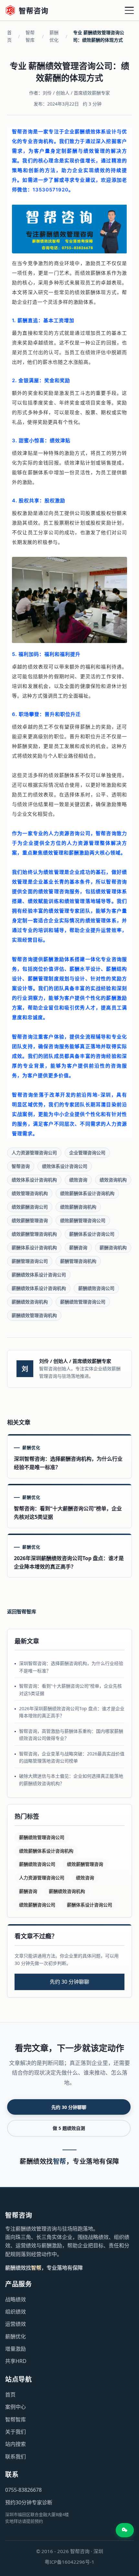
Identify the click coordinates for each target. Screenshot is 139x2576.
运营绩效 (16, 2324)
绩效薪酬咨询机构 (78, 1207)
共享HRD (16, 2361)
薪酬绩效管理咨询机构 (34, 1315)
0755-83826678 (23, 2490)
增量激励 (16, 2349)
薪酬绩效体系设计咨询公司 (39, 1275)
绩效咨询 (78, 1180)
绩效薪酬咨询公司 (30, 1207)
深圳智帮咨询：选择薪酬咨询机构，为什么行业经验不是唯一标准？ (71, 1667)
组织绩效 (16, 2312)
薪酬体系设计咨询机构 (34, 1247)
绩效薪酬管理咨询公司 (83, 1220)
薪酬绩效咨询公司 (96, 1288)
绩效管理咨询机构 (30, 1193)
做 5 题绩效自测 (69, 2128)
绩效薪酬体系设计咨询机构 (87, 1193)
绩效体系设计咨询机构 (34, 1180)
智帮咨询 (21, 1166)
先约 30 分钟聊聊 (69, 1982)
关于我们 (16, 2432)
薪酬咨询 (78, 1247)
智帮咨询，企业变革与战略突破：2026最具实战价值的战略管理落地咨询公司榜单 (72, 1757)
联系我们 (16, 2457)
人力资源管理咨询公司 (34, 1153)
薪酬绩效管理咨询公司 (83, 1302)
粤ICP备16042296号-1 (69, 2562)
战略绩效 (16, 2299)
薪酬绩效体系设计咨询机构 (39, 1288)
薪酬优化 (54, 36)
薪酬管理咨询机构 (78, 1261)
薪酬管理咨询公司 (30, 1261)
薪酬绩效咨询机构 (30, 1302)
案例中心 (16, 2407)
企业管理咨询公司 (87, 1153)
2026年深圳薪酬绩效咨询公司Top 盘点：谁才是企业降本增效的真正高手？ (72, 1712)
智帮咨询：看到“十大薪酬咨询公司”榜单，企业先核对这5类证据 (70, 1689)
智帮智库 (30, 36)
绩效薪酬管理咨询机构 (34, 1234)
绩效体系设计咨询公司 (65, 1166)
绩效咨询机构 (113, 1180)
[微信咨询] (125, 2530)
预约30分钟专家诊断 (29, 2502)
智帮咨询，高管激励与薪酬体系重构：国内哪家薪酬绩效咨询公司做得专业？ (71, 1735)
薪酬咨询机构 (113, 1247)
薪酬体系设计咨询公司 (92, 1234)
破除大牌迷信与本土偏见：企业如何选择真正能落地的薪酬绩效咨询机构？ (71, 1779)
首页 (9, 36)
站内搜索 (16, 2444)
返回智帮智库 (22, 1611)
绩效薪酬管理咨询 (30, 1220)
